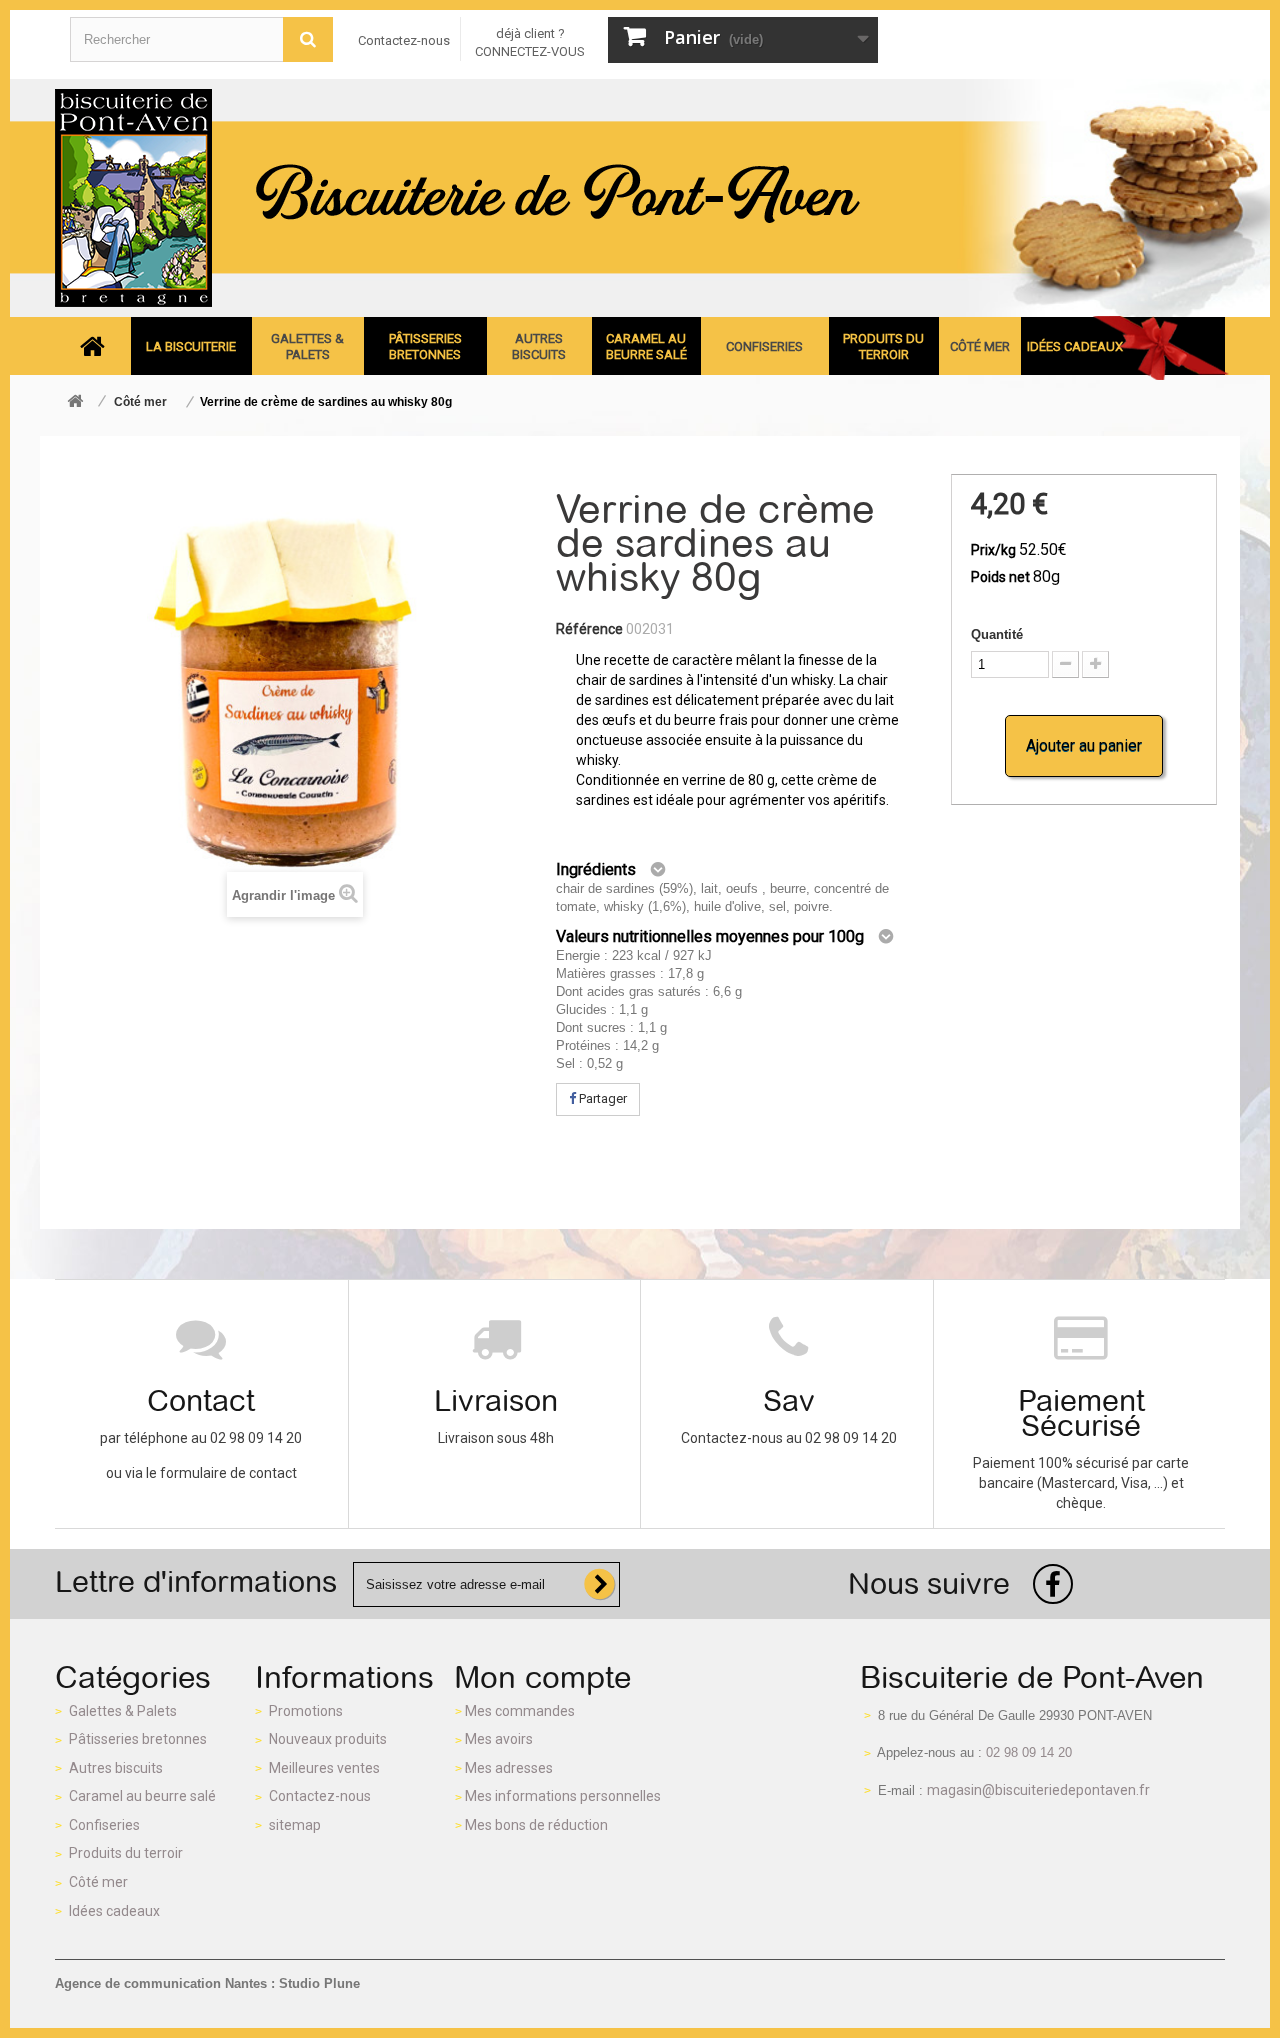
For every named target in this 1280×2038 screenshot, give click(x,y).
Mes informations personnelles (563, 1796)
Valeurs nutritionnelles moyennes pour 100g (710, 936)
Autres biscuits (116, 1768)
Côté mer (98, 1882)
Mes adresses (509, 1768)
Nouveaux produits (328, 1739)
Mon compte (543, 1677)
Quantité (997, 634)
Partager (601, 1098)
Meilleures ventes (324, 1768)
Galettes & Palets (123, 1711)
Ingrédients (596, 869)
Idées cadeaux (114, 1911)
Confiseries (104, 1825)
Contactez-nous (404, 40)
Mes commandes (520, 1711)
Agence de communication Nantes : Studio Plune (207, 1983)
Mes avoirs (499, 1739)
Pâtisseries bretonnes (138, 1739)
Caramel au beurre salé (142, 1796)
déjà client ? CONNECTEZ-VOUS (530, 42)
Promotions (306, 1711)
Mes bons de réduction (536, 1825)
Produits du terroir (126, 1853)
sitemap (295, 1825)
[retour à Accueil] (75, 402)
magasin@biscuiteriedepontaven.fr (1038, 1790)
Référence (589, 629)
